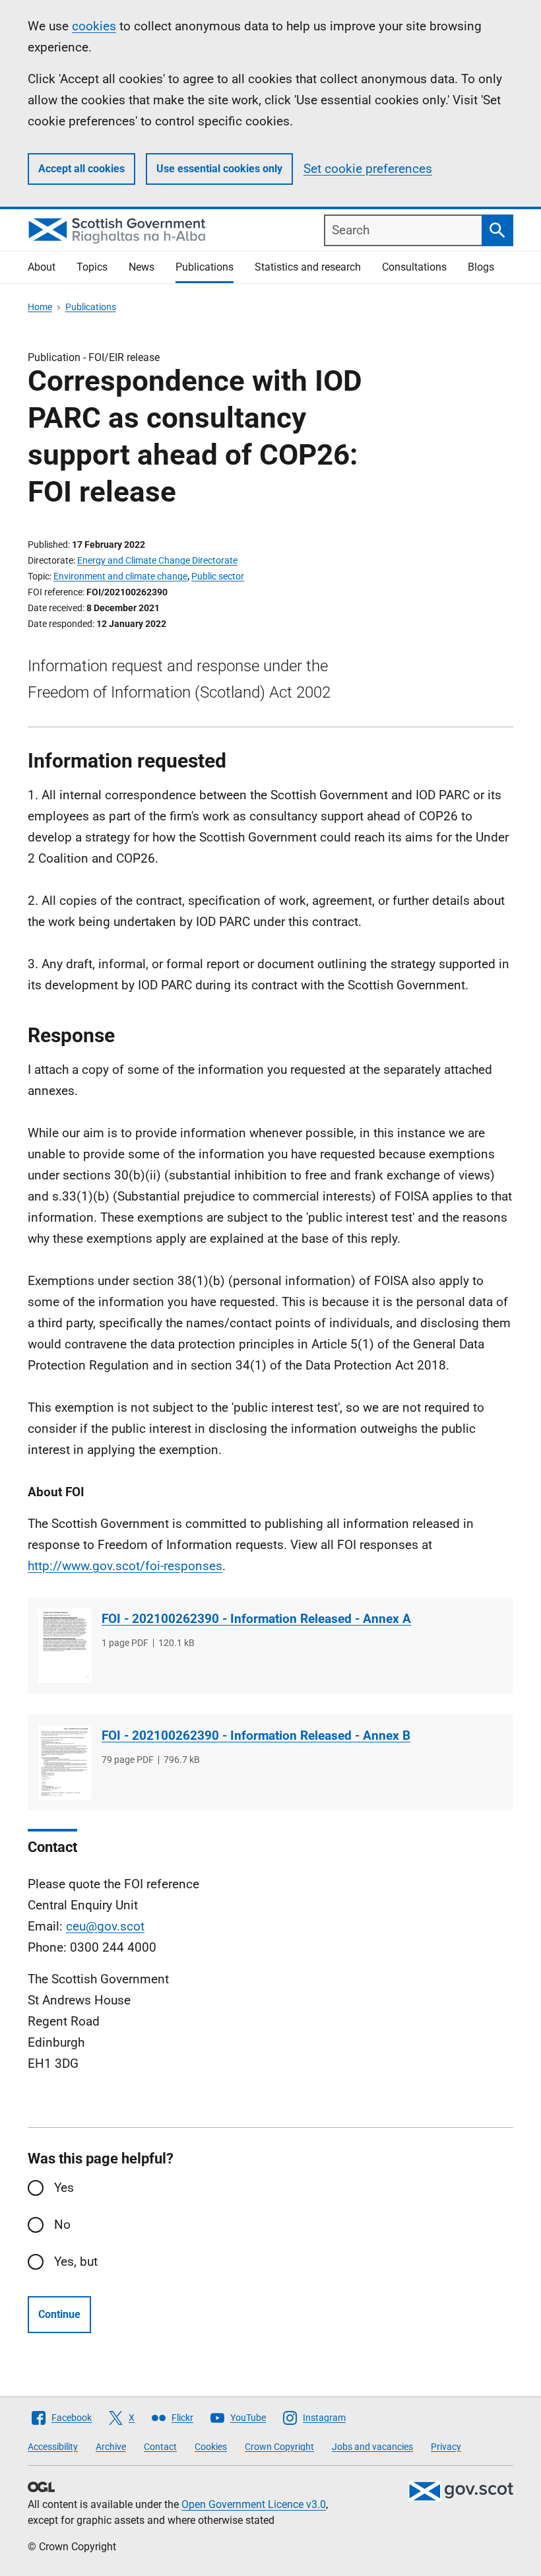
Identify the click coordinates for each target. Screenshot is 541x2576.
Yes (64, 2188)
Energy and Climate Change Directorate (157, 560)
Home (40, 307)
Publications (205, 267)
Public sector (218, 576)
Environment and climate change (120, 576)
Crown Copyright (279, 2447)
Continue (59, 2314)
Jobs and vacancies (372, 2447)
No (62, 2225)
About (42, 267)
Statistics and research (308, 267)
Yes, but (76, 2262)
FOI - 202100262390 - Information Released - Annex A (256, 1619)
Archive (111, 2447)
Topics (92, 267)
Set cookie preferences (368, 169)
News (142, 267)
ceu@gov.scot (105, 1926)
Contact (160, 2447)
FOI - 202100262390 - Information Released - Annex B (256, 1735)
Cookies (211, 2447)
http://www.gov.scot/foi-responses (125, 1566)
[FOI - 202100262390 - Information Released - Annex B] (65, 1763)
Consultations (414, 267)
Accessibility (53, 2447)
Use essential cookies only (219, 169)
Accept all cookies (81, 169)
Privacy (446, 2447)
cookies (94, 26)
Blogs (481, 267)
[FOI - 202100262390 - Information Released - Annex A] (65, 1646)
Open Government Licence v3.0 (254, 2504)
